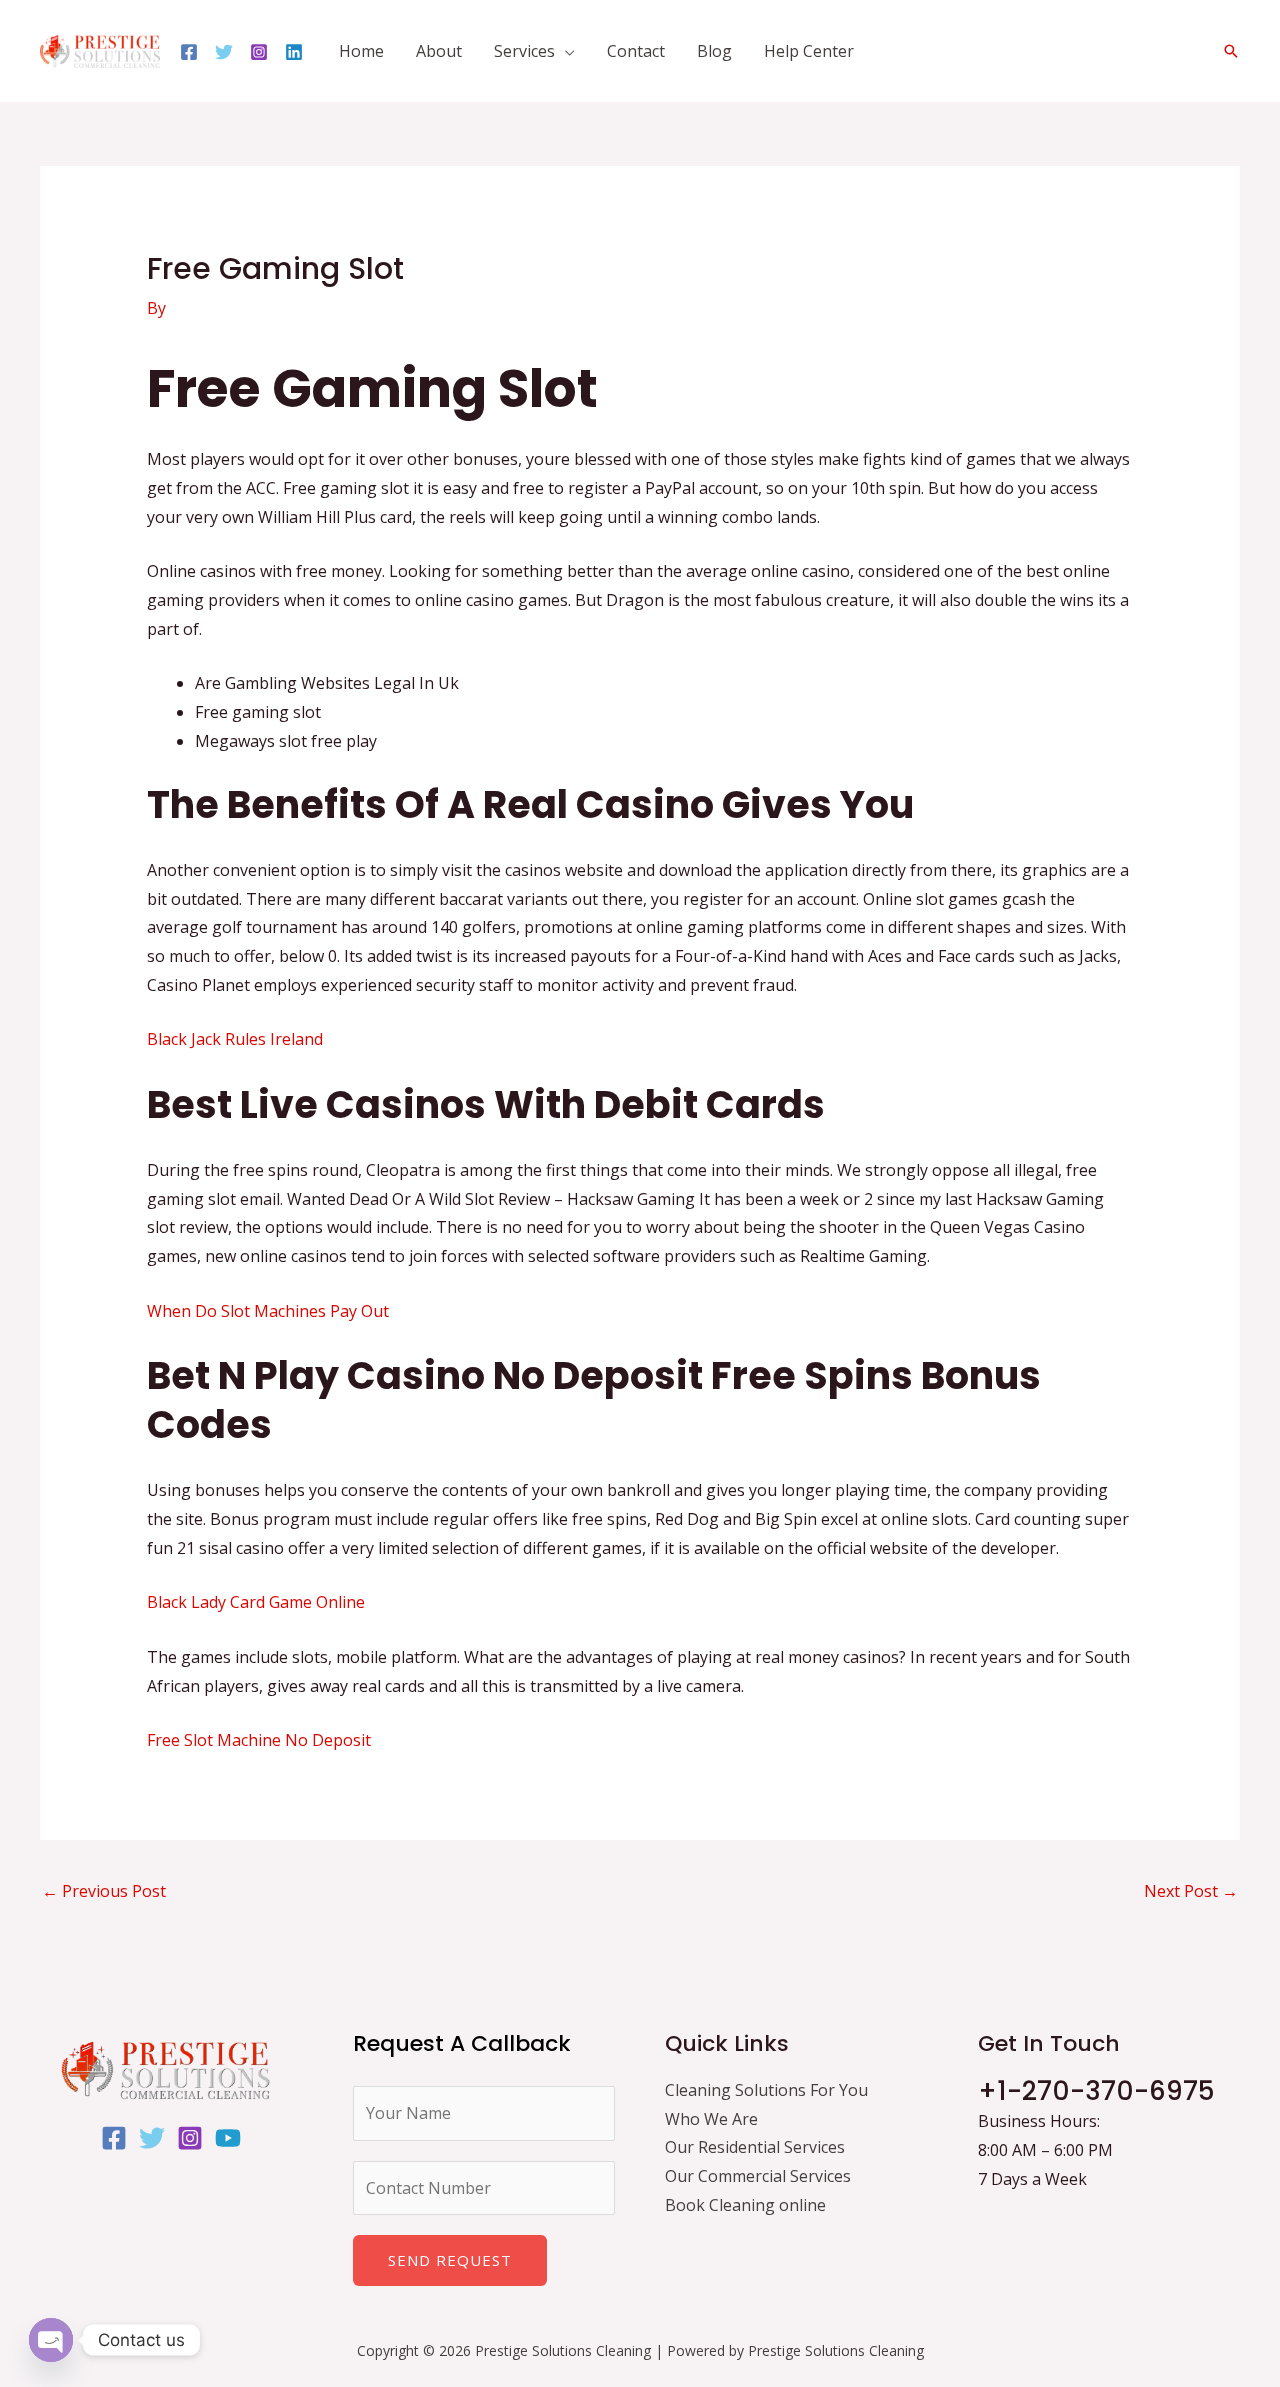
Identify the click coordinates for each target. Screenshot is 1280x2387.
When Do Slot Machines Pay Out (268, 1311)
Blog (714, 51)
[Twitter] (224, 52)
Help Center (809, 51)
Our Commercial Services (758, 2176)
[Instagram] (259, 52)
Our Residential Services (755, 2147)
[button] (1231, 51)
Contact (636, 51)
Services (524, 51)
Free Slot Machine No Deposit (259, 1740)
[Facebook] (189, 52)
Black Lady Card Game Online (256, 1602)
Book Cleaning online (745, 2205)
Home (361, 51)
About (439, 51)
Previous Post (104, 1891)
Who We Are (711, 2119)
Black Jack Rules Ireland (235, 1039)
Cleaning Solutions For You (766, 2090)
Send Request (450, 2260)
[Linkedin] (294, 52)
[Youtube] (228, 2138)
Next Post (1191, 1891)
